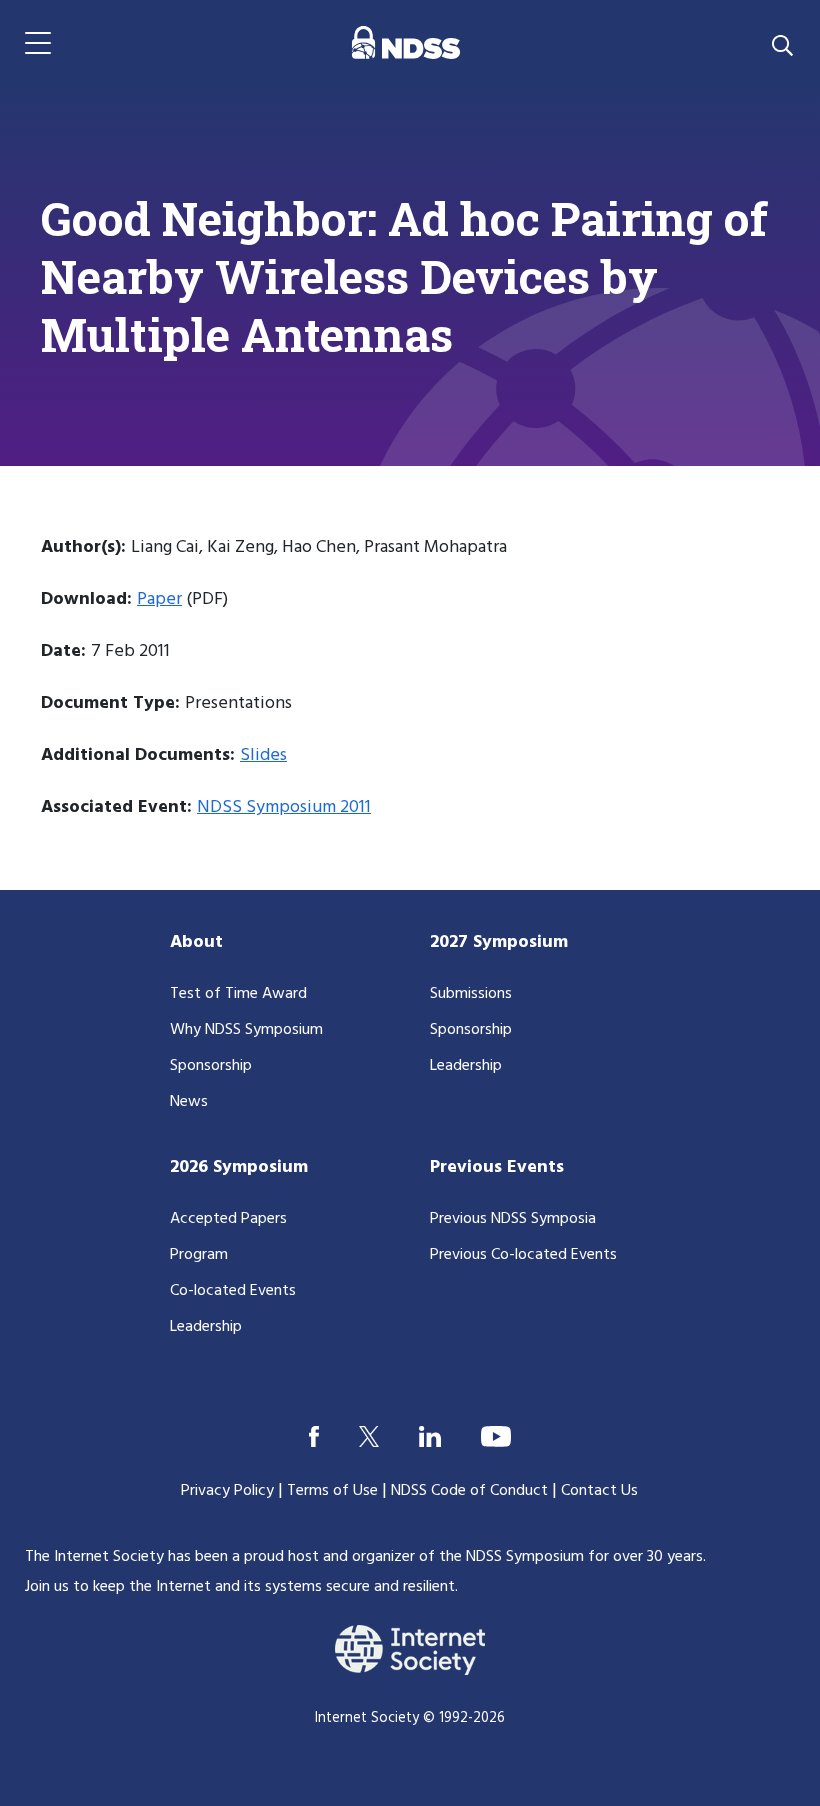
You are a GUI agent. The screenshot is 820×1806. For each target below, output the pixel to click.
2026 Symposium (239, 1167)
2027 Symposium (499, 942)
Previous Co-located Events (523, 1255)
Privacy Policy (227, 1491)
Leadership (466, 1066)
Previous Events (497, 1167)
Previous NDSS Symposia (513, 1219)
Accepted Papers (228, 1219)
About (196, 942)
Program (199, 1255)
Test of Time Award (238, 994)
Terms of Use (332, 1491)
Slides (263, 755)
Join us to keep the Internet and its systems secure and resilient (240, 1587)
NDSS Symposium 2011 (284, 807)
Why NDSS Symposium (246, 1030)
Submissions (471, 994)
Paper (159, 599)
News (189, 1102)
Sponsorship (211, 1066)
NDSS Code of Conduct (469, 1491)
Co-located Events (233, 1291)
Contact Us (599, 1491)
